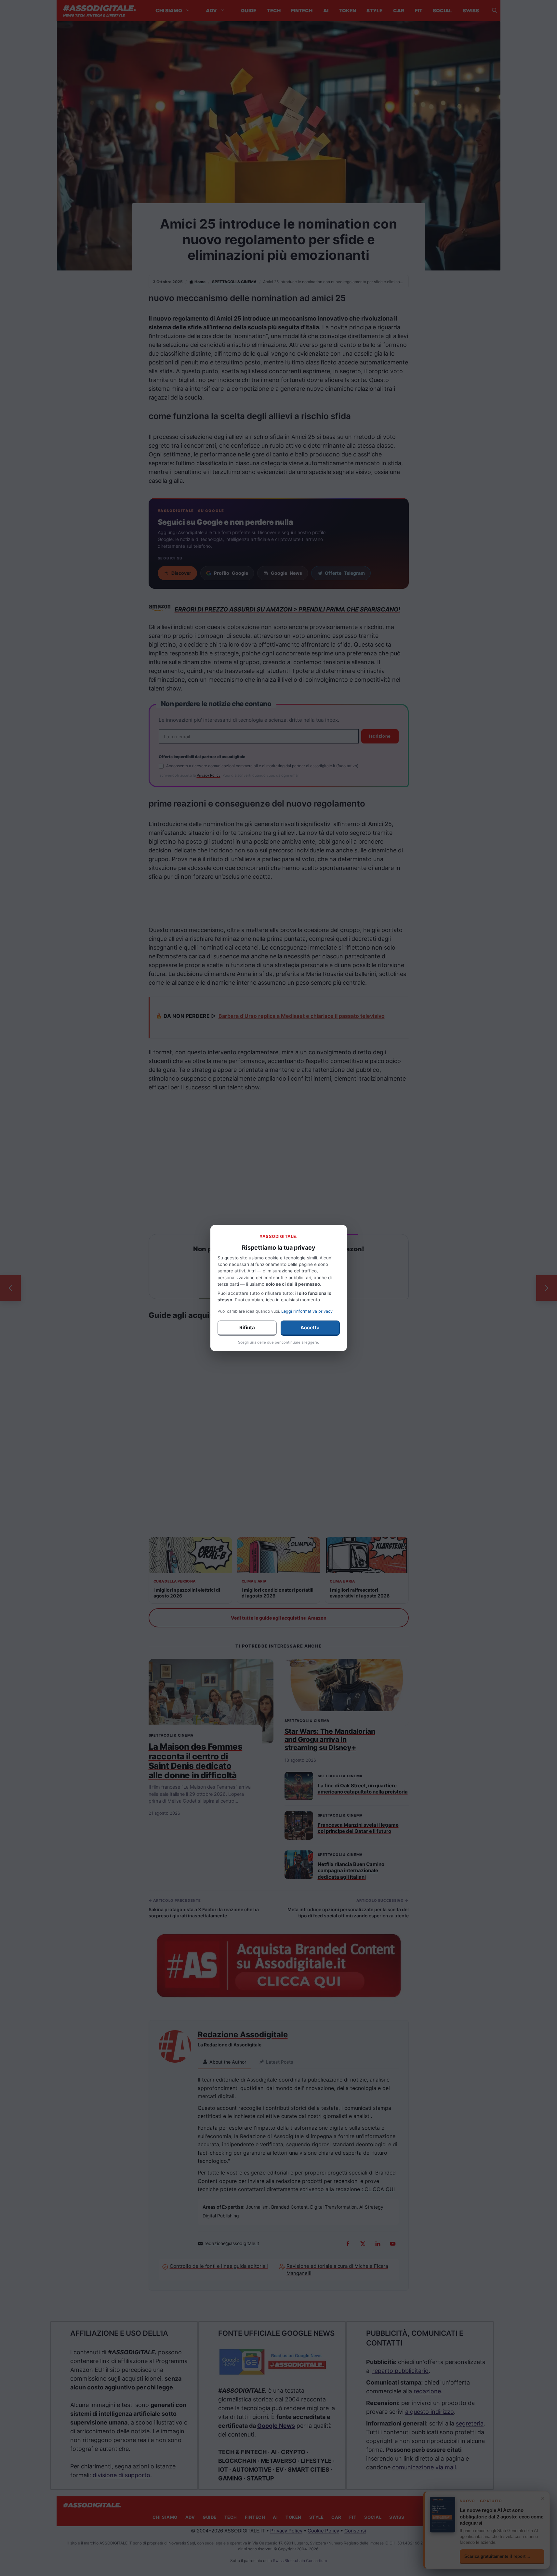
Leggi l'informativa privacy (307, 1311)
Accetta (310, 1327)
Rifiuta (247, 1327)
